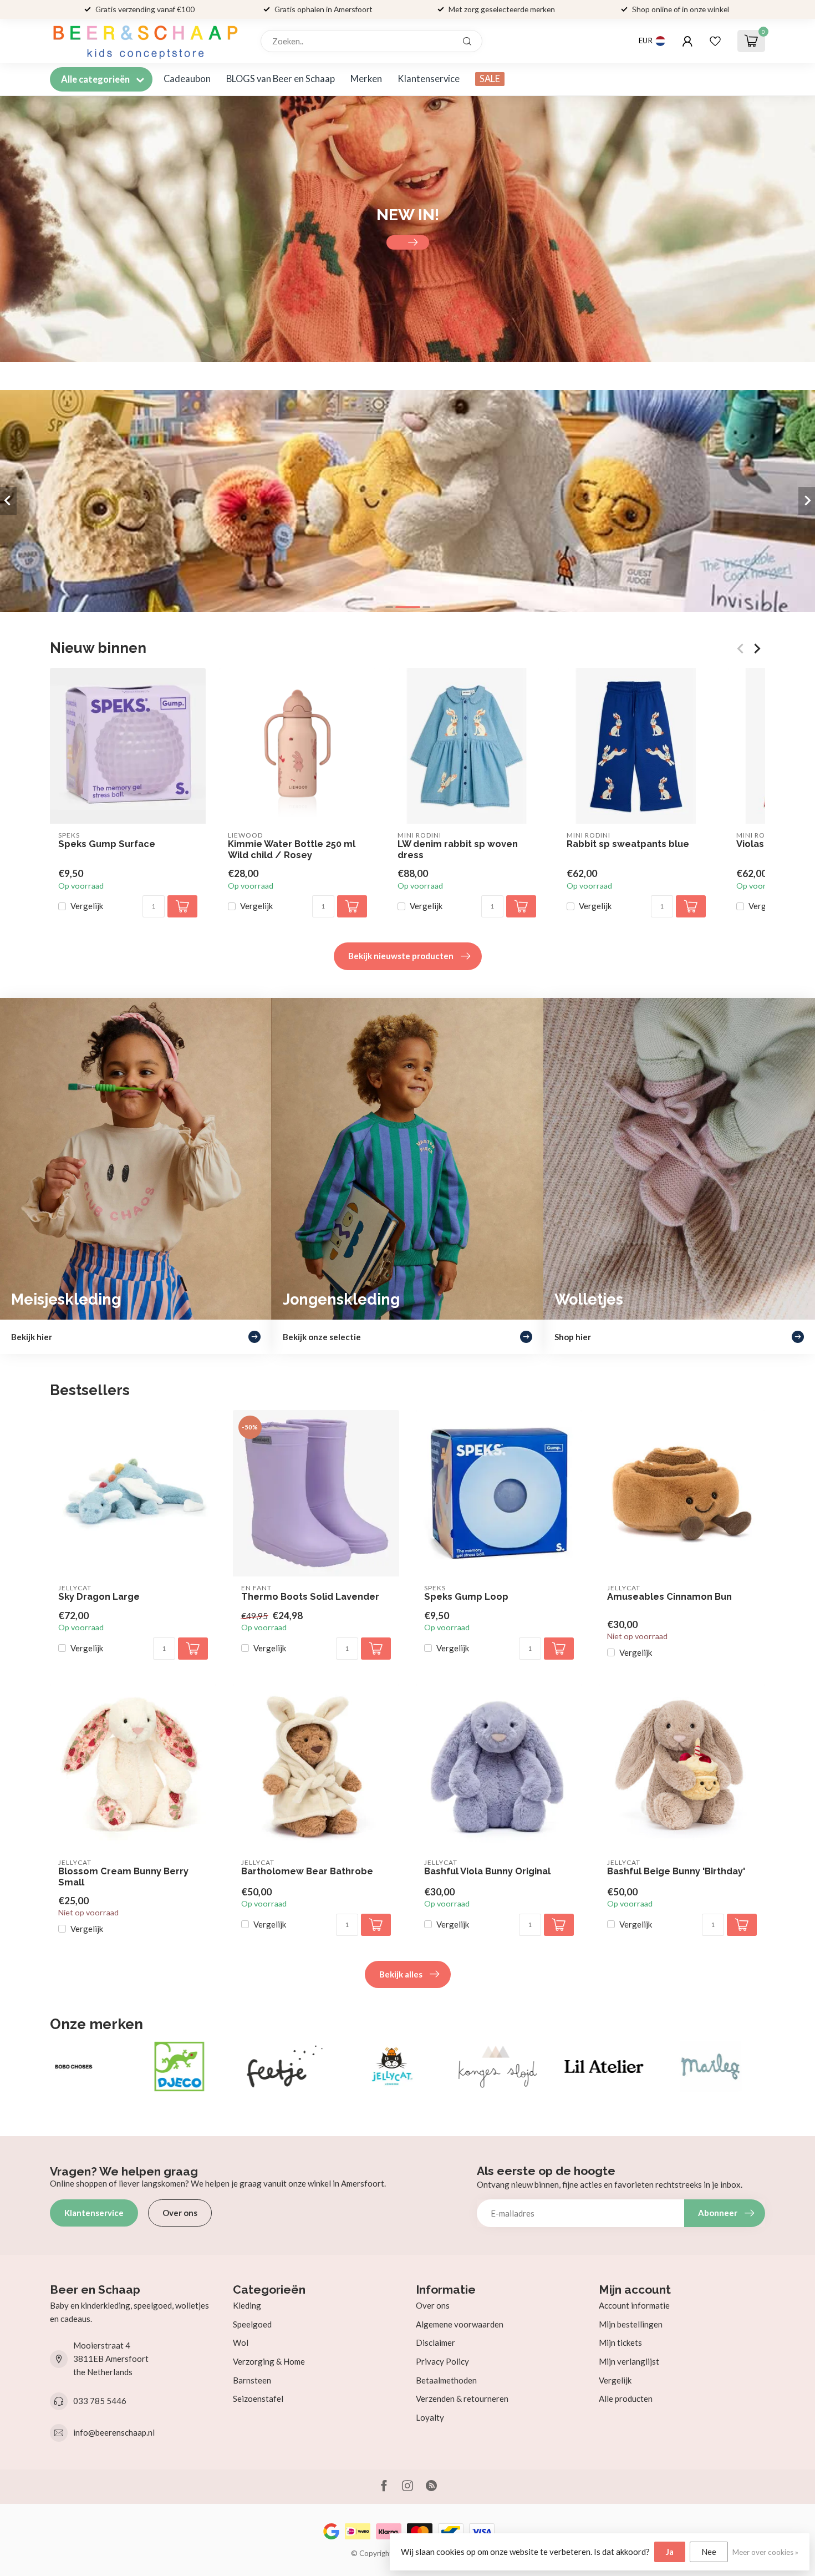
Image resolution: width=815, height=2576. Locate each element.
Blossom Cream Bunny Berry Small (123, 1877)
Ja (670, 2552)
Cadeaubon (187, 79)
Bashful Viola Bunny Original (487, 1871)
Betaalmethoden (446, 2380)
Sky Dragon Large (99, 1597)
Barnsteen (252, 2380)
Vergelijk (87, 907)
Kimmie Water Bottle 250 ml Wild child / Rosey (292, 850)
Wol (241, 2342)
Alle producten (626, 2398)
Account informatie (634, 2305)
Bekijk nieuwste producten (401, 956)
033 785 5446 (100, 2401)
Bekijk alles (401, 1974)
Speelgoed (252, 2324)
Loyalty (430, 2417)
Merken (366, 79)
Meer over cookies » (765, 2552)
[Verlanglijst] (715, 41)
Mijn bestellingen (631, 2324)
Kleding (247, 2305)
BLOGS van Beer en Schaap (281, 79)
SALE (490, 79)
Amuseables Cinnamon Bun (669, 1597)
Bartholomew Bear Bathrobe (307, 1871)
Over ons (180, 2213)
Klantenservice (429, 79)
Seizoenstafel (258, 2398)
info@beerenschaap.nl (114, 2432)
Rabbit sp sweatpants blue (628, 844)
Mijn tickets (620, 2342)
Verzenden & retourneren (462, 2398)
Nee (709, 2552)
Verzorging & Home (269, 2361)
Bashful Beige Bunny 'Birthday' (676, 1871)
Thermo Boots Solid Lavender (310, 1597)
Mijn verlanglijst (629, 2361)
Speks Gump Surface (107, 844)
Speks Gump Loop (466, 1597)
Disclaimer (435, 2342)
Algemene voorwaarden (460, 2324)
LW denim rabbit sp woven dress (458, 850)
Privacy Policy (442, 2361)
